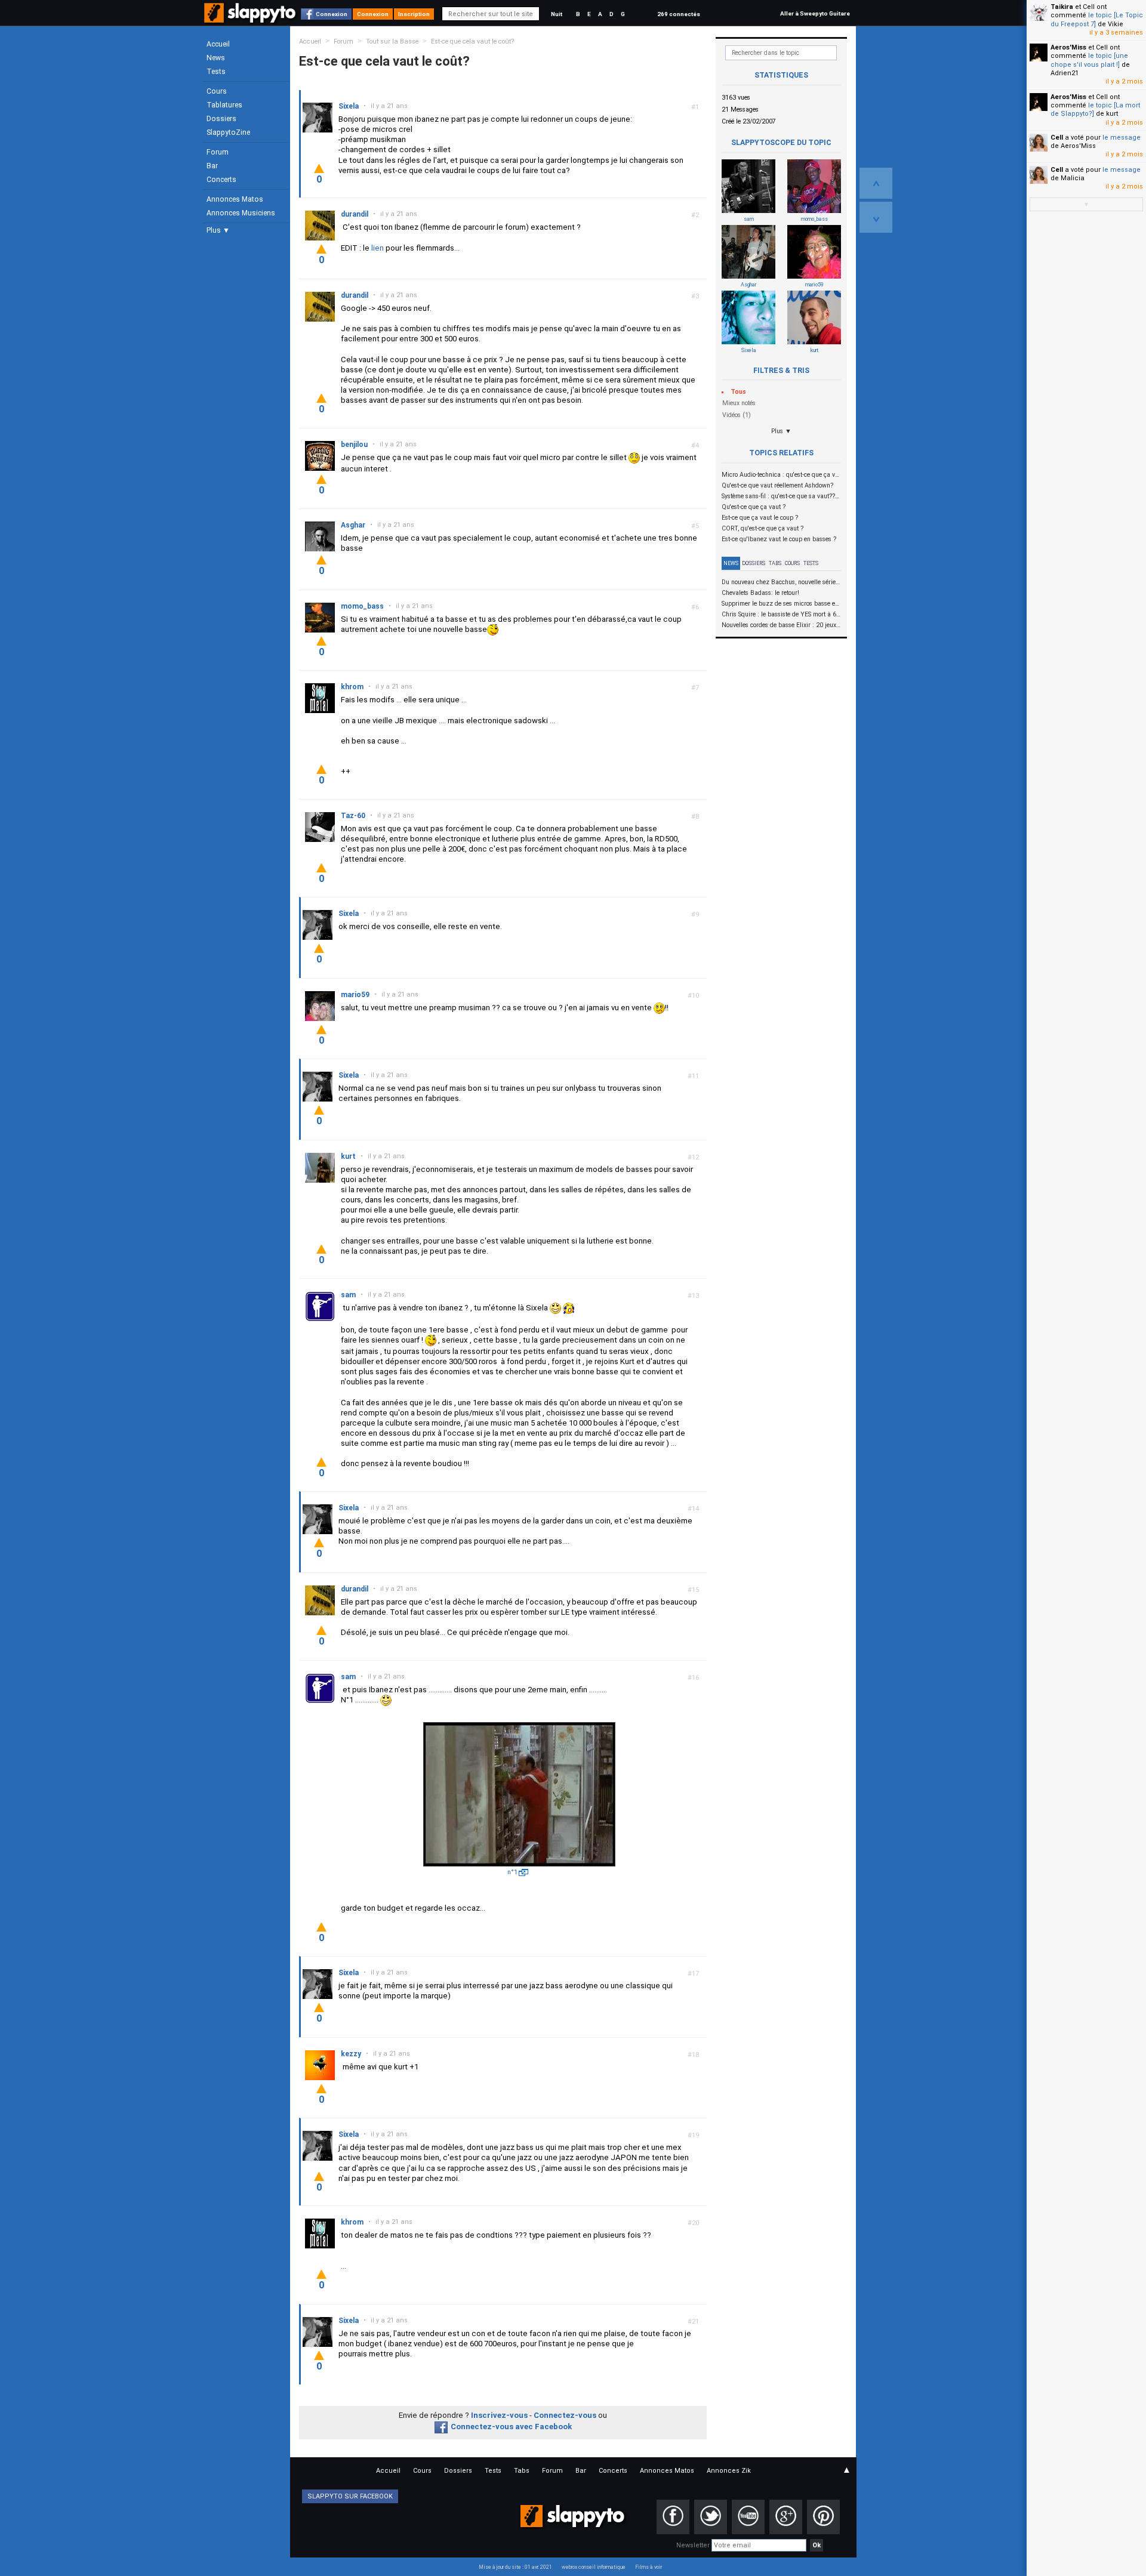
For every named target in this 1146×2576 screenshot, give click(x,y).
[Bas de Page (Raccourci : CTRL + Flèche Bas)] (876, 217)
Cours (217, 91)
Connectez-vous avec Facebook (511, 2427)
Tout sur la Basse (392, 41)
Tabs (775, 563)
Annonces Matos (235, 199)
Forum (218, 152)
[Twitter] (711, 2517)
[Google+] (786, 2517)
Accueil (218, 44)
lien (378, 248)
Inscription (414, 14)
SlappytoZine (228, 132)
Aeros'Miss (1068, 47)
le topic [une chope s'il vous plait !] (1089, 60)
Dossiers (221, 119)
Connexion (332, 14)
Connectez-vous (565, 2415)
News (216, 58)
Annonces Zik (729, 2471)
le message (1122, 138)
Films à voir (649, 2567)
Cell (1057, 138)
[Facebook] (673, 2517)
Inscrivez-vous (499, 2415)
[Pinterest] (823, 2517)
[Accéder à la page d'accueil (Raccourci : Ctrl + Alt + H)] (251, 19)
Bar (212, 166)
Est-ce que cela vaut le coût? (472, 41)
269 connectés (679, 14)
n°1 (512, 1872)
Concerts (221, 180)
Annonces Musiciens (241, 213)
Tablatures (224, 105)
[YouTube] (748, 2517)
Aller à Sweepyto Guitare (815, 13)
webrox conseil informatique (594, 2567)
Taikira (1062, 7)
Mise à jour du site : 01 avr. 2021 (515, 2567)
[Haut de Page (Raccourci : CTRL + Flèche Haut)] (876, 183)
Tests (216, 72)
